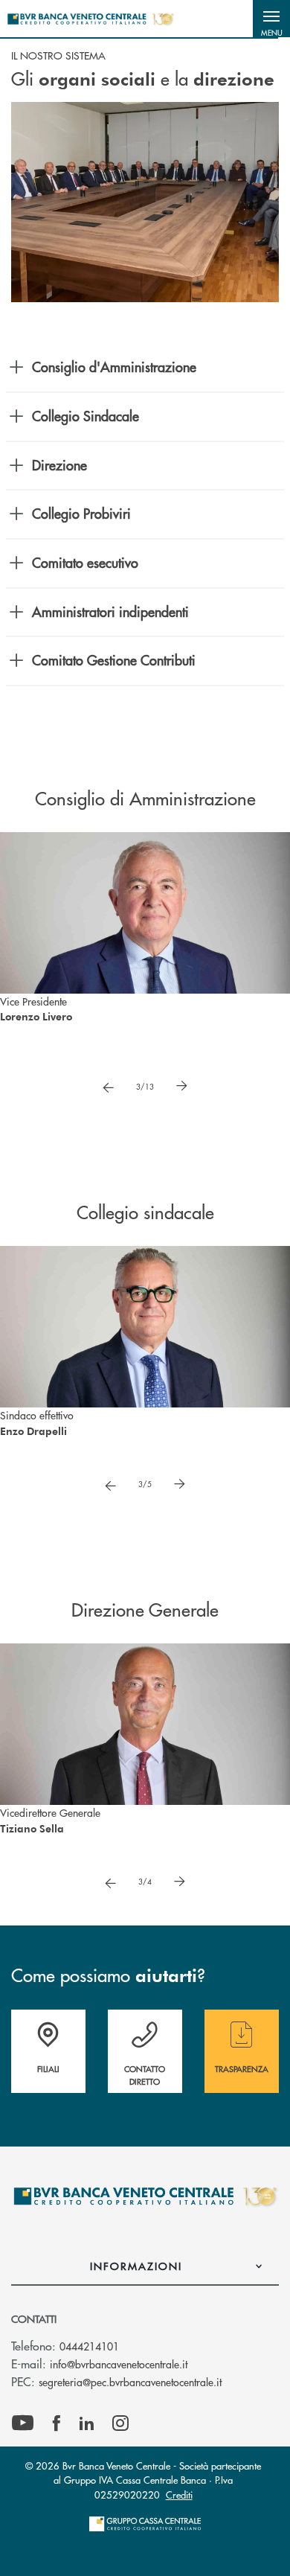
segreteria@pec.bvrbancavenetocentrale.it (130, 2382)
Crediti (179, 2494)
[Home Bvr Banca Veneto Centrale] (90, 19)
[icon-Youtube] (23, 2423)
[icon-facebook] (57, 2423)
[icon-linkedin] (87, 2423)
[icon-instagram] (120, 2423)
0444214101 (89, 2346)
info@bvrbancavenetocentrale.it (119, 2364)
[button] (271, 19)
